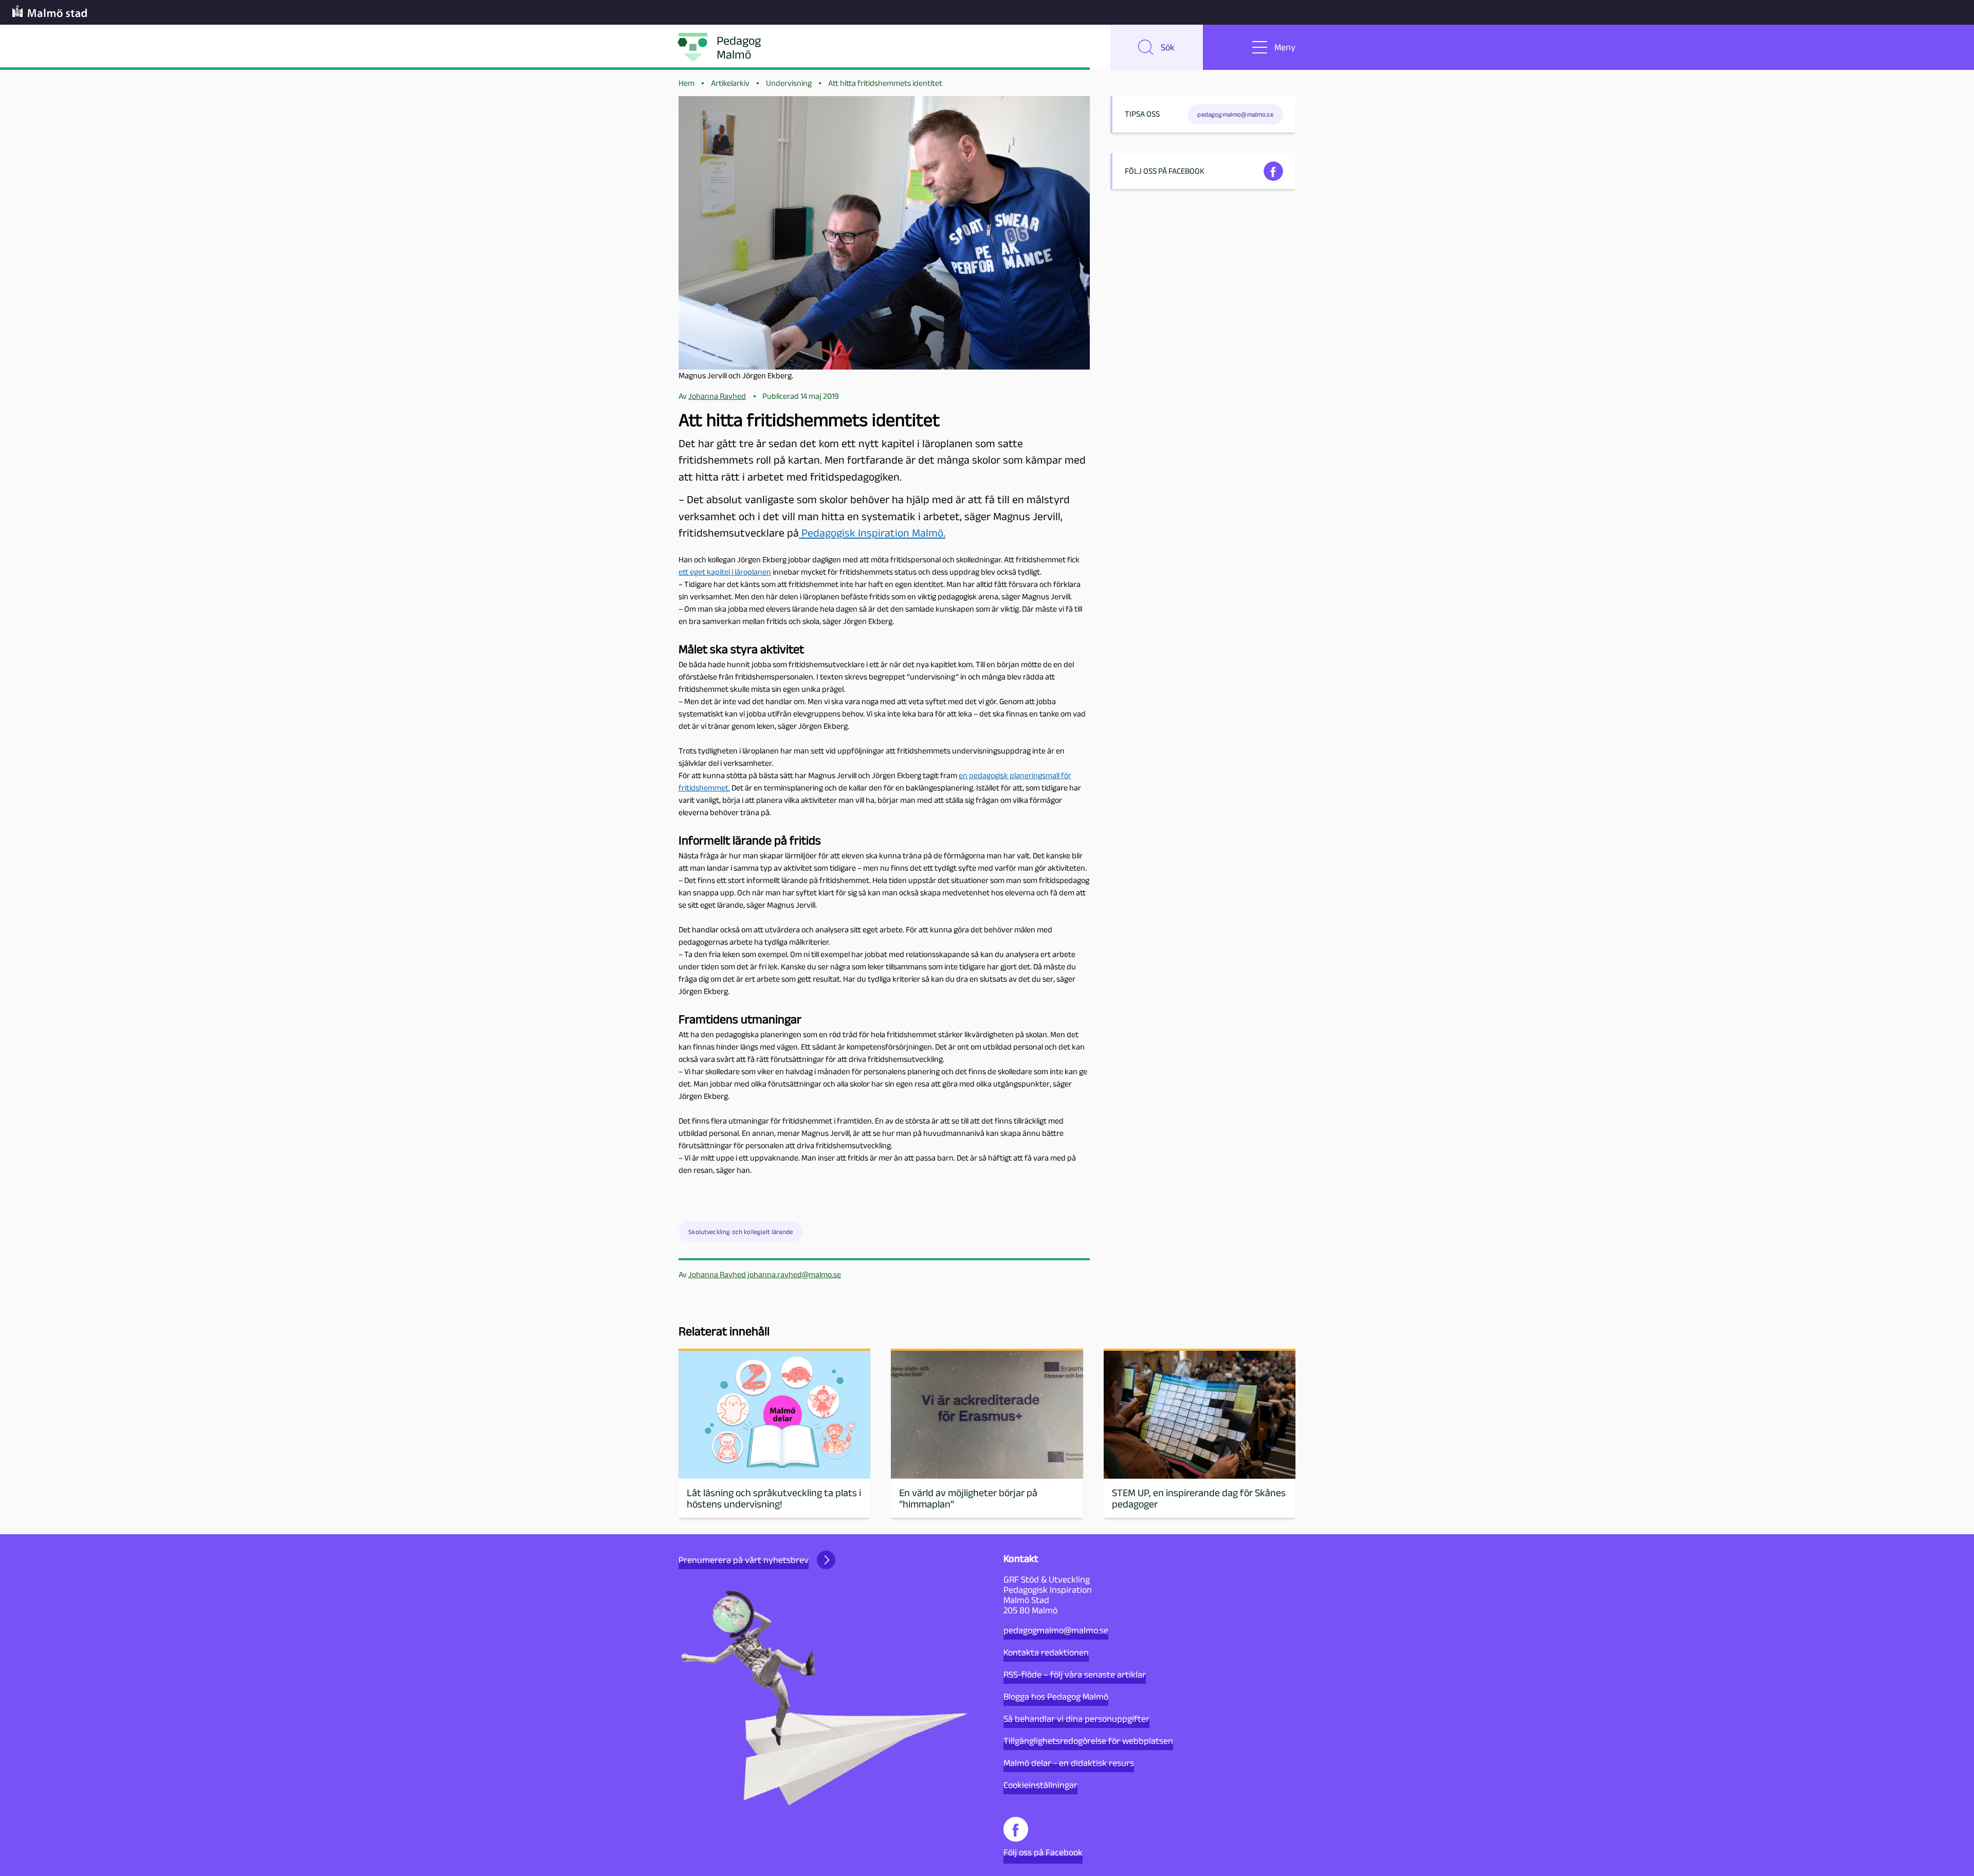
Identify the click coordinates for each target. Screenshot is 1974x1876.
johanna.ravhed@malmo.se (794, 1274)
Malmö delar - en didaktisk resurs (1069, 1763)
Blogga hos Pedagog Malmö (1056, 1697)
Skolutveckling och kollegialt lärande (741, 1232)
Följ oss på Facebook (1043, 1852)
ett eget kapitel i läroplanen (725, 572)
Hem (687, 83)
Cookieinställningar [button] (1040, 1785)
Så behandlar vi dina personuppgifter (1076, 1719)
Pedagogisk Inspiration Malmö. (872, 533)
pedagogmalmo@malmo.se (1056, 1630)
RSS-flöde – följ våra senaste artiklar (1075, 1675)
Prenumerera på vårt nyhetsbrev (744, 1560)
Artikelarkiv (730, 83)
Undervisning (789, 83)
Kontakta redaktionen (1046, 1652)
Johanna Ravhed (717, 1274)
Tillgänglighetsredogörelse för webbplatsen (1088, 1741)
